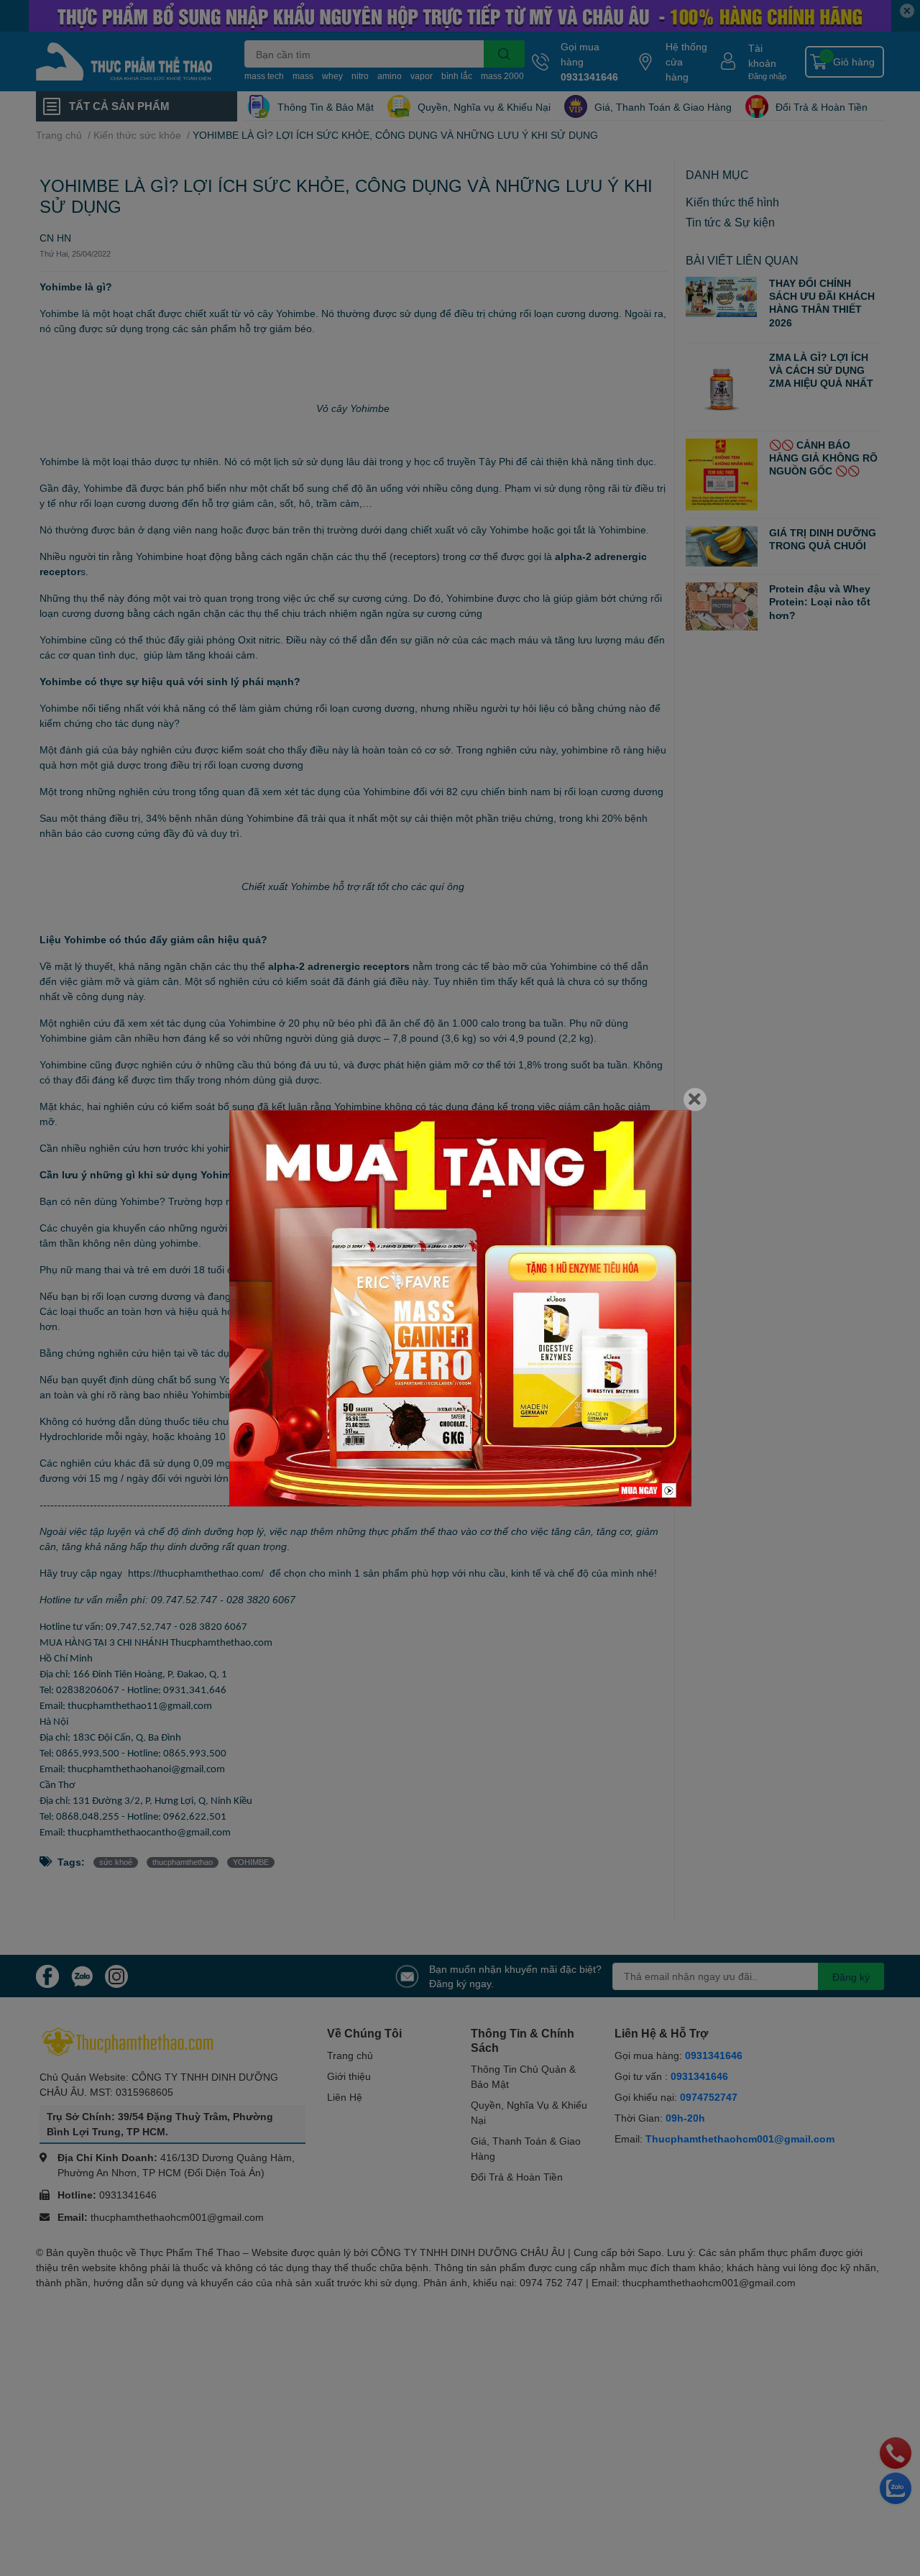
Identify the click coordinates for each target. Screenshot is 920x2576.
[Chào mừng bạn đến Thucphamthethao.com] (460, 1308)
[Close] (695, 1099)
